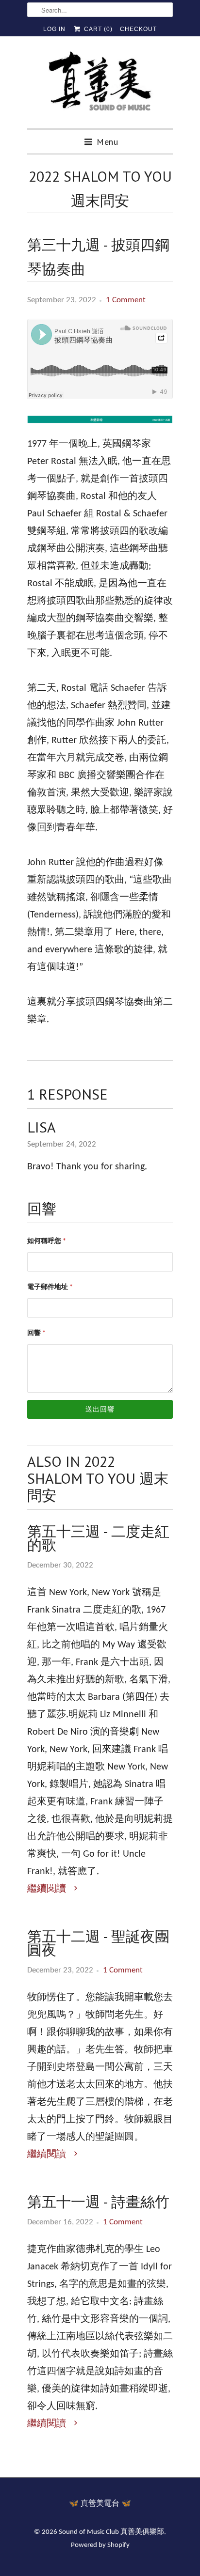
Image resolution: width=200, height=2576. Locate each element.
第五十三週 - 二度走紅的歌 (98, 1538)
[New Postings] (100, 427)
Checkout (138, 29)
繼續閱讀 (48, 1889)
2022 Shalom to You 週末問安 (100, 188)
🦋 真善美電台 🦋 (100, 2504)
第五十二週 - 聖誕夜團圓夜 (98, 1943)
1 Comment (126, 300)
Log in (54, 29)
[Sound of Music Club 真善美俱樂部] (100, 86)
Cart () (97, 29)
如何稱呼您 (47, 1241)
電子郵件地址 (50, 1287)
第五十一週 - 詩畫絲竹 (98, 2202)
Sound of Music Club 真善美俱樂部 (111, 2532)
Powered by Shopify (100, 2545)
